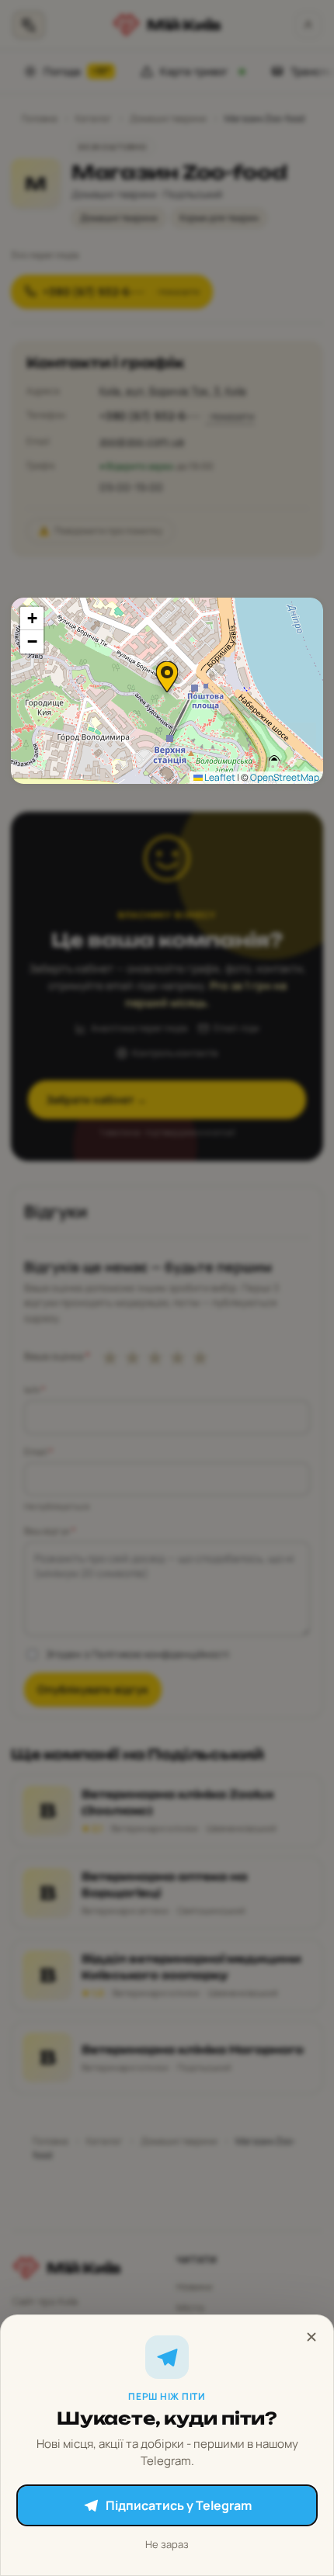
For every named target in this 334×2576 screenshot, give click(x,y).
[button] (167, 677)
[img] (167, 691)
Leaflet (219, 777)
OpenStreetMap (285, 777)
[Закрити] (311, 2337)
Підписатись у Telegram (179, 2505)
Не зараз (167, 2544)
